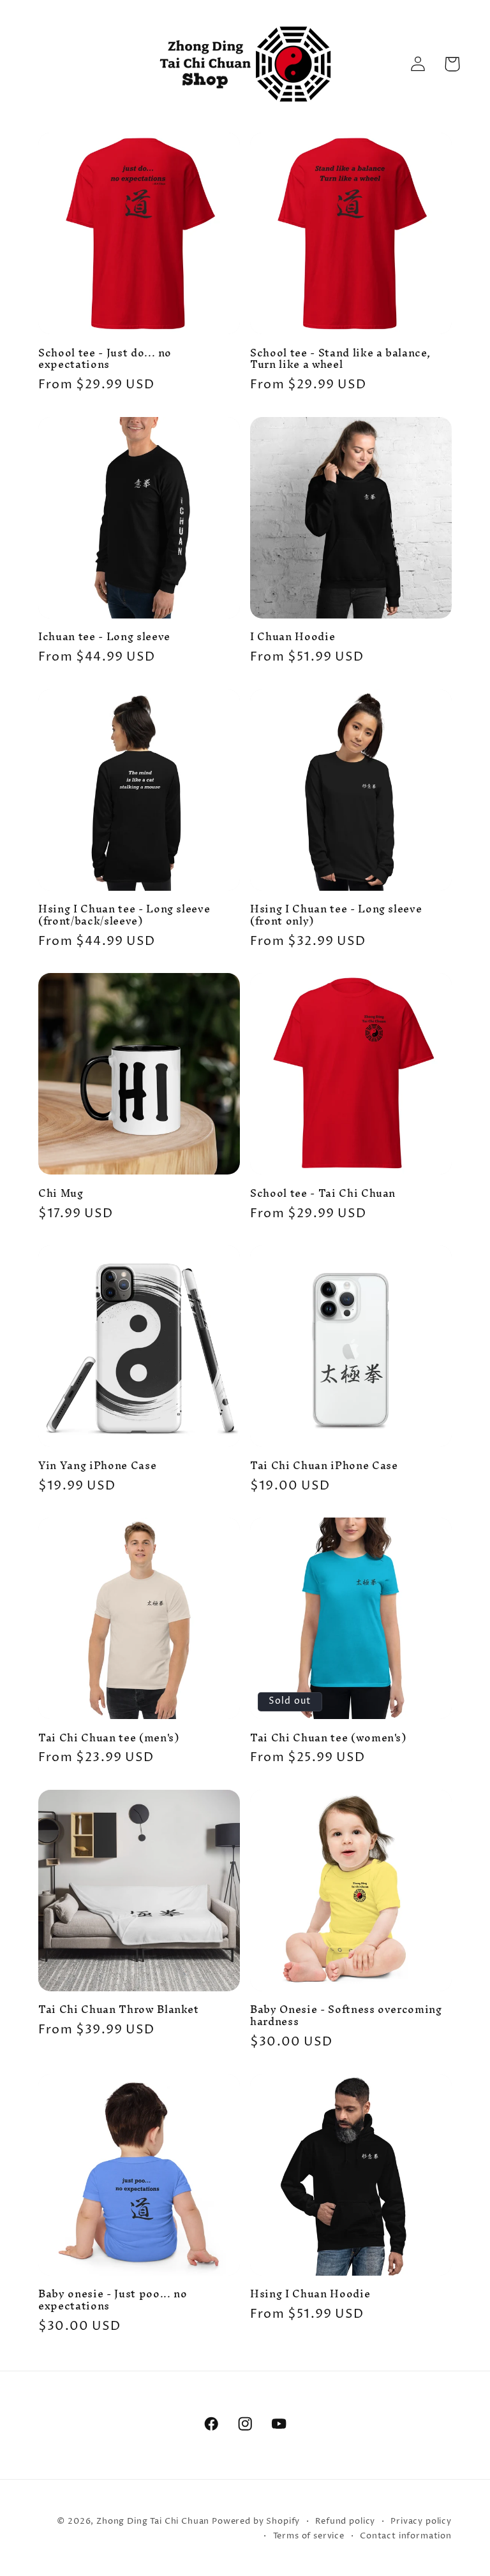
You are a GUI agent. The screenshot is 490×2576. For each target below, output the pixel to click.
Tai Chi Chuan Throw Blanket (119, 2010)
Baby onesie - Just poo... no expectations (113, 2300)
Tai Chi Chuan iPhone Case (324, 1466)
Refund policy (345, 2521)
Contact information (406, 2536)
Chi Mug (61, 1194)
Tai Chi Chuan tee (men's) (109, 1738)
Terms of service (309, 2536)
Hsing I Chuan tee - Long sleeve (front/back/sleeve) (124, 915)
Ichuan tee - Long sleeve (104, 637)
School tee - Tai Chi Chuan (323, 1194)
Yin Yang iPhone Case (97, 1466)
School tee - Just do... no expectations (105, 359)
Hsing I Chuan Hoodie (310, 2294)
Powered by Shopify (256, 2521)
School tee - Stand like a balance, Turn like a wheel (340, 359)
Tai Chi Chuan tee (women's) (328, 1738)
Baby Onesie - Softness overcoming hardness (346, 2016)
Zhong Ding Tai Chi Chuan (153, 2521)
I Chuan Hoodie (293, 637)
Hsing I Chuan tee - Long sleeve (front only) (336, 915)
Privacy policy (421, 2521)
